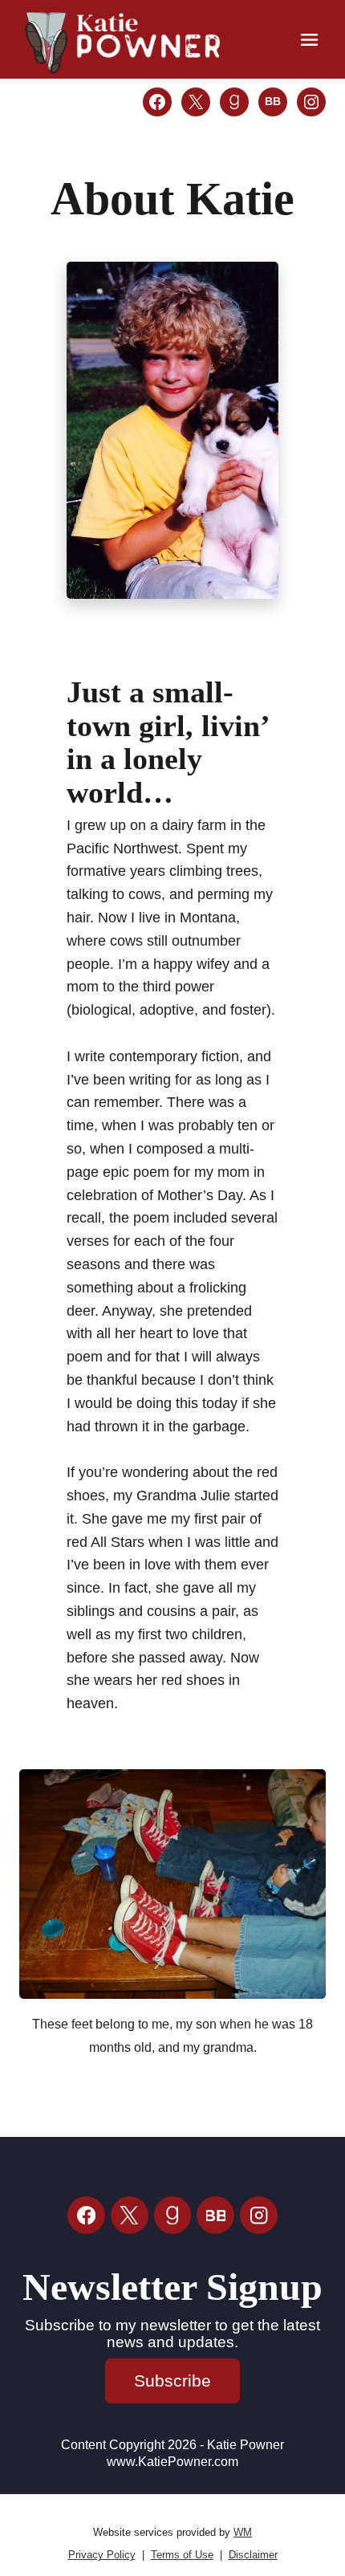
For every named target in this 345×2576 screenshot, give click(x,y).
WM (243, 2532)
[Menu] (309, 40)
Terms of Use (182, 2555)
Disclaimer (253, 2555)
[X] (130, 2215)
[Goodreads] (173, 2215)
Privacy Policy (102, 2555)
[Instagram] (259, 2215)
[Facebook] (86, 2215)
